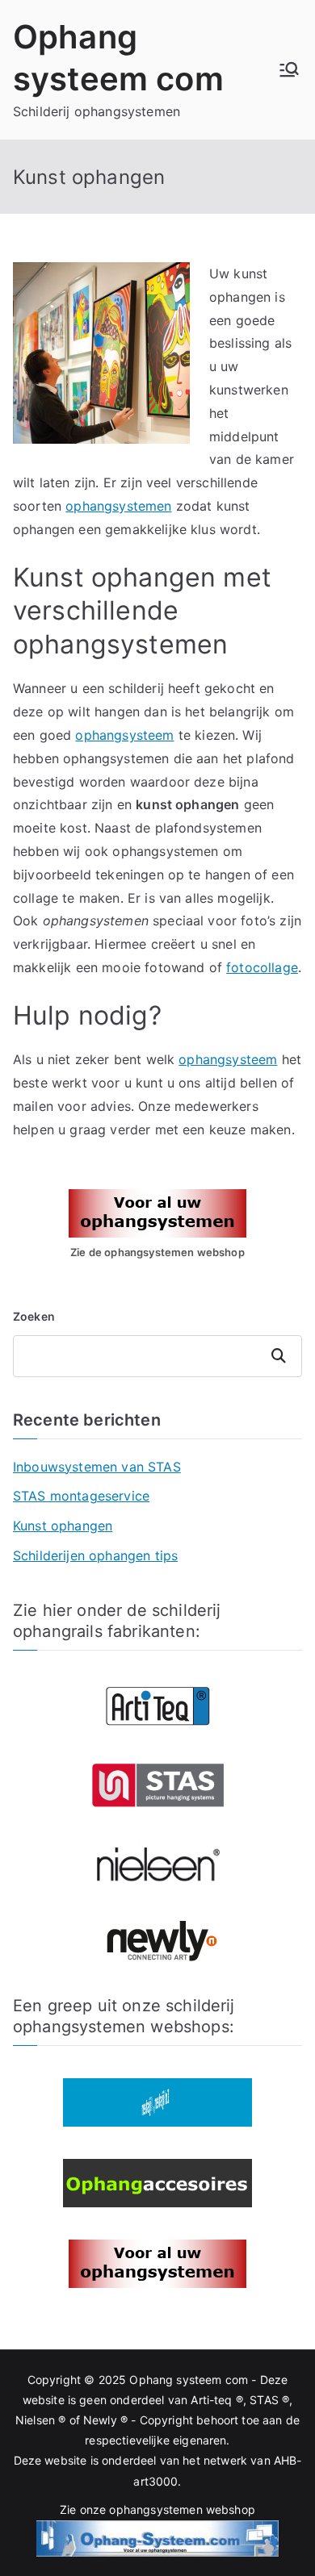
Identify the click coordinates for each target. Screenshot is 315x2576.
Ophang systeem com (189, 2380)
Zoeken (34, 1316)
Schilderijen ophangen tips (95, 1555)
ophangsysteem (124, 735)
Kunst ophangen (63, 1526)
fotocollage (262, 967)
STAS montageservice (81, 1496)
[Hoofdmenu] (289, 69)
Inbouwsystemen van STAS (97, 1467)
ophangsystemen (118, 506)
